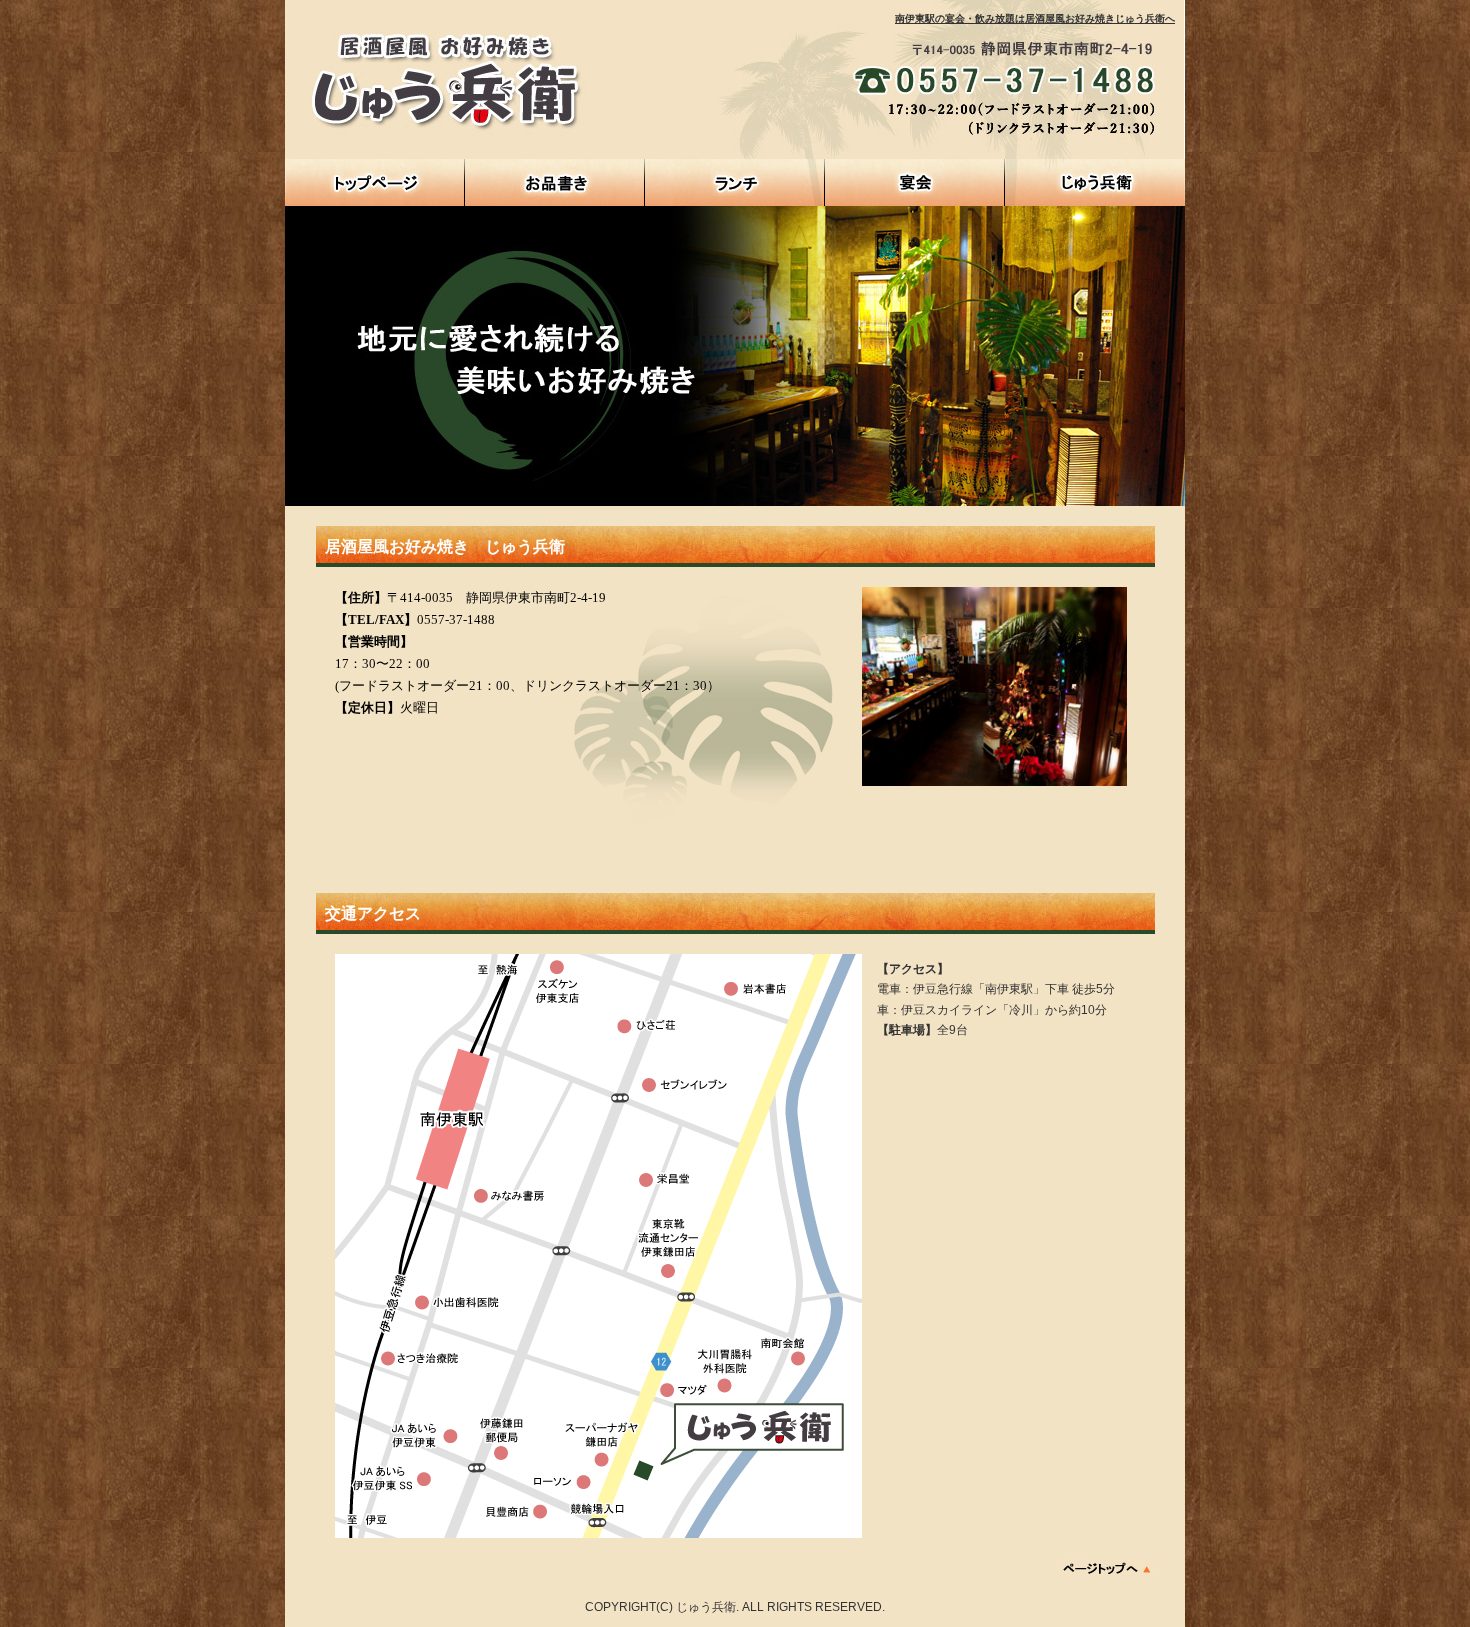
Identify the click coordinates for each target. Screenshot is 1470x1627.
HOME (375, 182)
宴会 (915, 182)
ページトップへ (1107, 1567)
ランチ (735, 182)
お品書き (555, 182)
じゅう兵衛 (1095, 182)
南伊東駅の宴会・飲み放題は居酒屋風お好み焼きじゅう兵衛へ (1035, 18)
